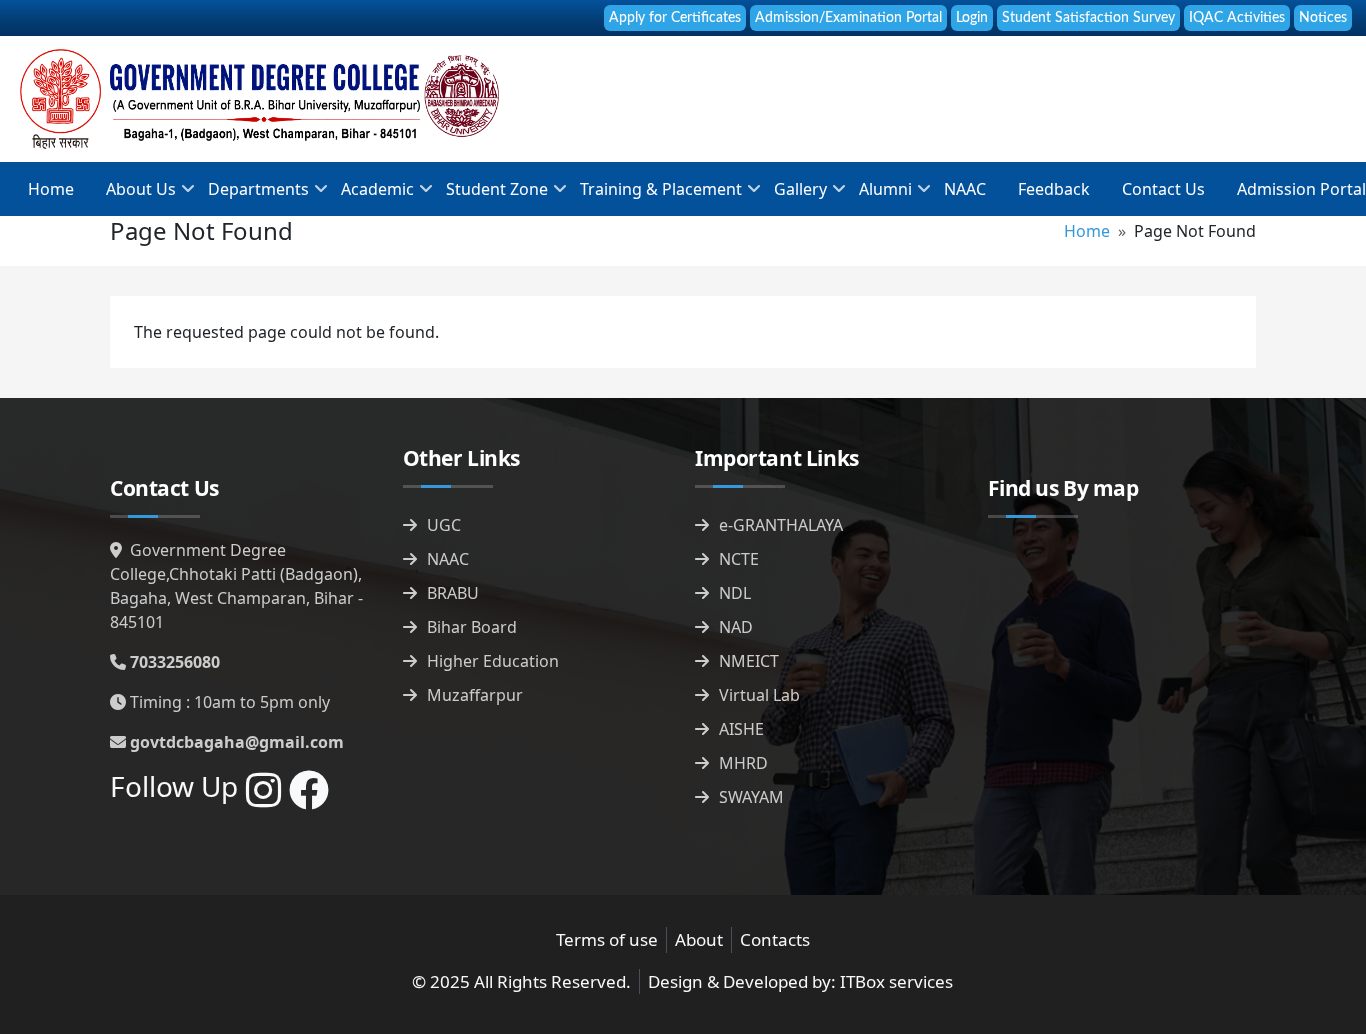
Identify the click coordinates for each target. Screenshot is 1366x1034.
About (699, 939)
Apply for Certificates (675, 18)
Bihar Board (472, 627)
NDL (735, 593)
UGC (444, 525)
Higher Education (493, 661)
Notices (1323, 18)
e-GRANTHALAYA (781, 525)
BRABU (453, 593)
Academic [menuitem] (369, 195)
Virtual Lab (759, 695)
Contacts (775, 939)
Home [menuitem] (51, 189)
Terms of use (607, 939)
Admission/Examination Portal (848, 18)
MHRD (743, 763)
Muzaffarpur (475, 695)
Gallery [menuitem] (792, 195)
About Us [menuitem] (133, 195)
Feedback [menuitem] (1054, 189)
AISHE (741, 729)
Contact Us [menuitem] (1163, 189)
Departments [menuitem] (250, 195)
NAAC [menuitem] (965, 189)
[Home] (259, 99)
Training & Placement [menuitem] (653, 195)
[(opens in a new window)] (263, 799)
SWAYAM (751, 797)
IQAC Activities (1237, 18)
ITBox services (896, 981)
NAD (736, 627)
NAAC (448, 559)
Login (972, 18)
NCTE (739, 559)
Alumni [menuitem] (877, 195)
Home (1087, 231)
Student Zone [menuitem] (489, 195)
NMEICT (749, 661)
